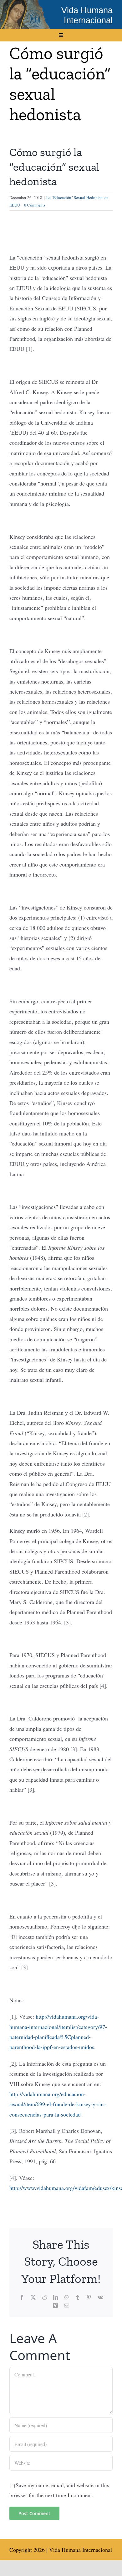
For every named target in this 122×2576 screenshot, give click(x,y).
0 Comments (35, 205)
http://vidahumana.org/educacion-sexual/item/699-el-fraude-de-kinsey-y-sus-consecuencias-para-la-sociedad (58, 2104)
